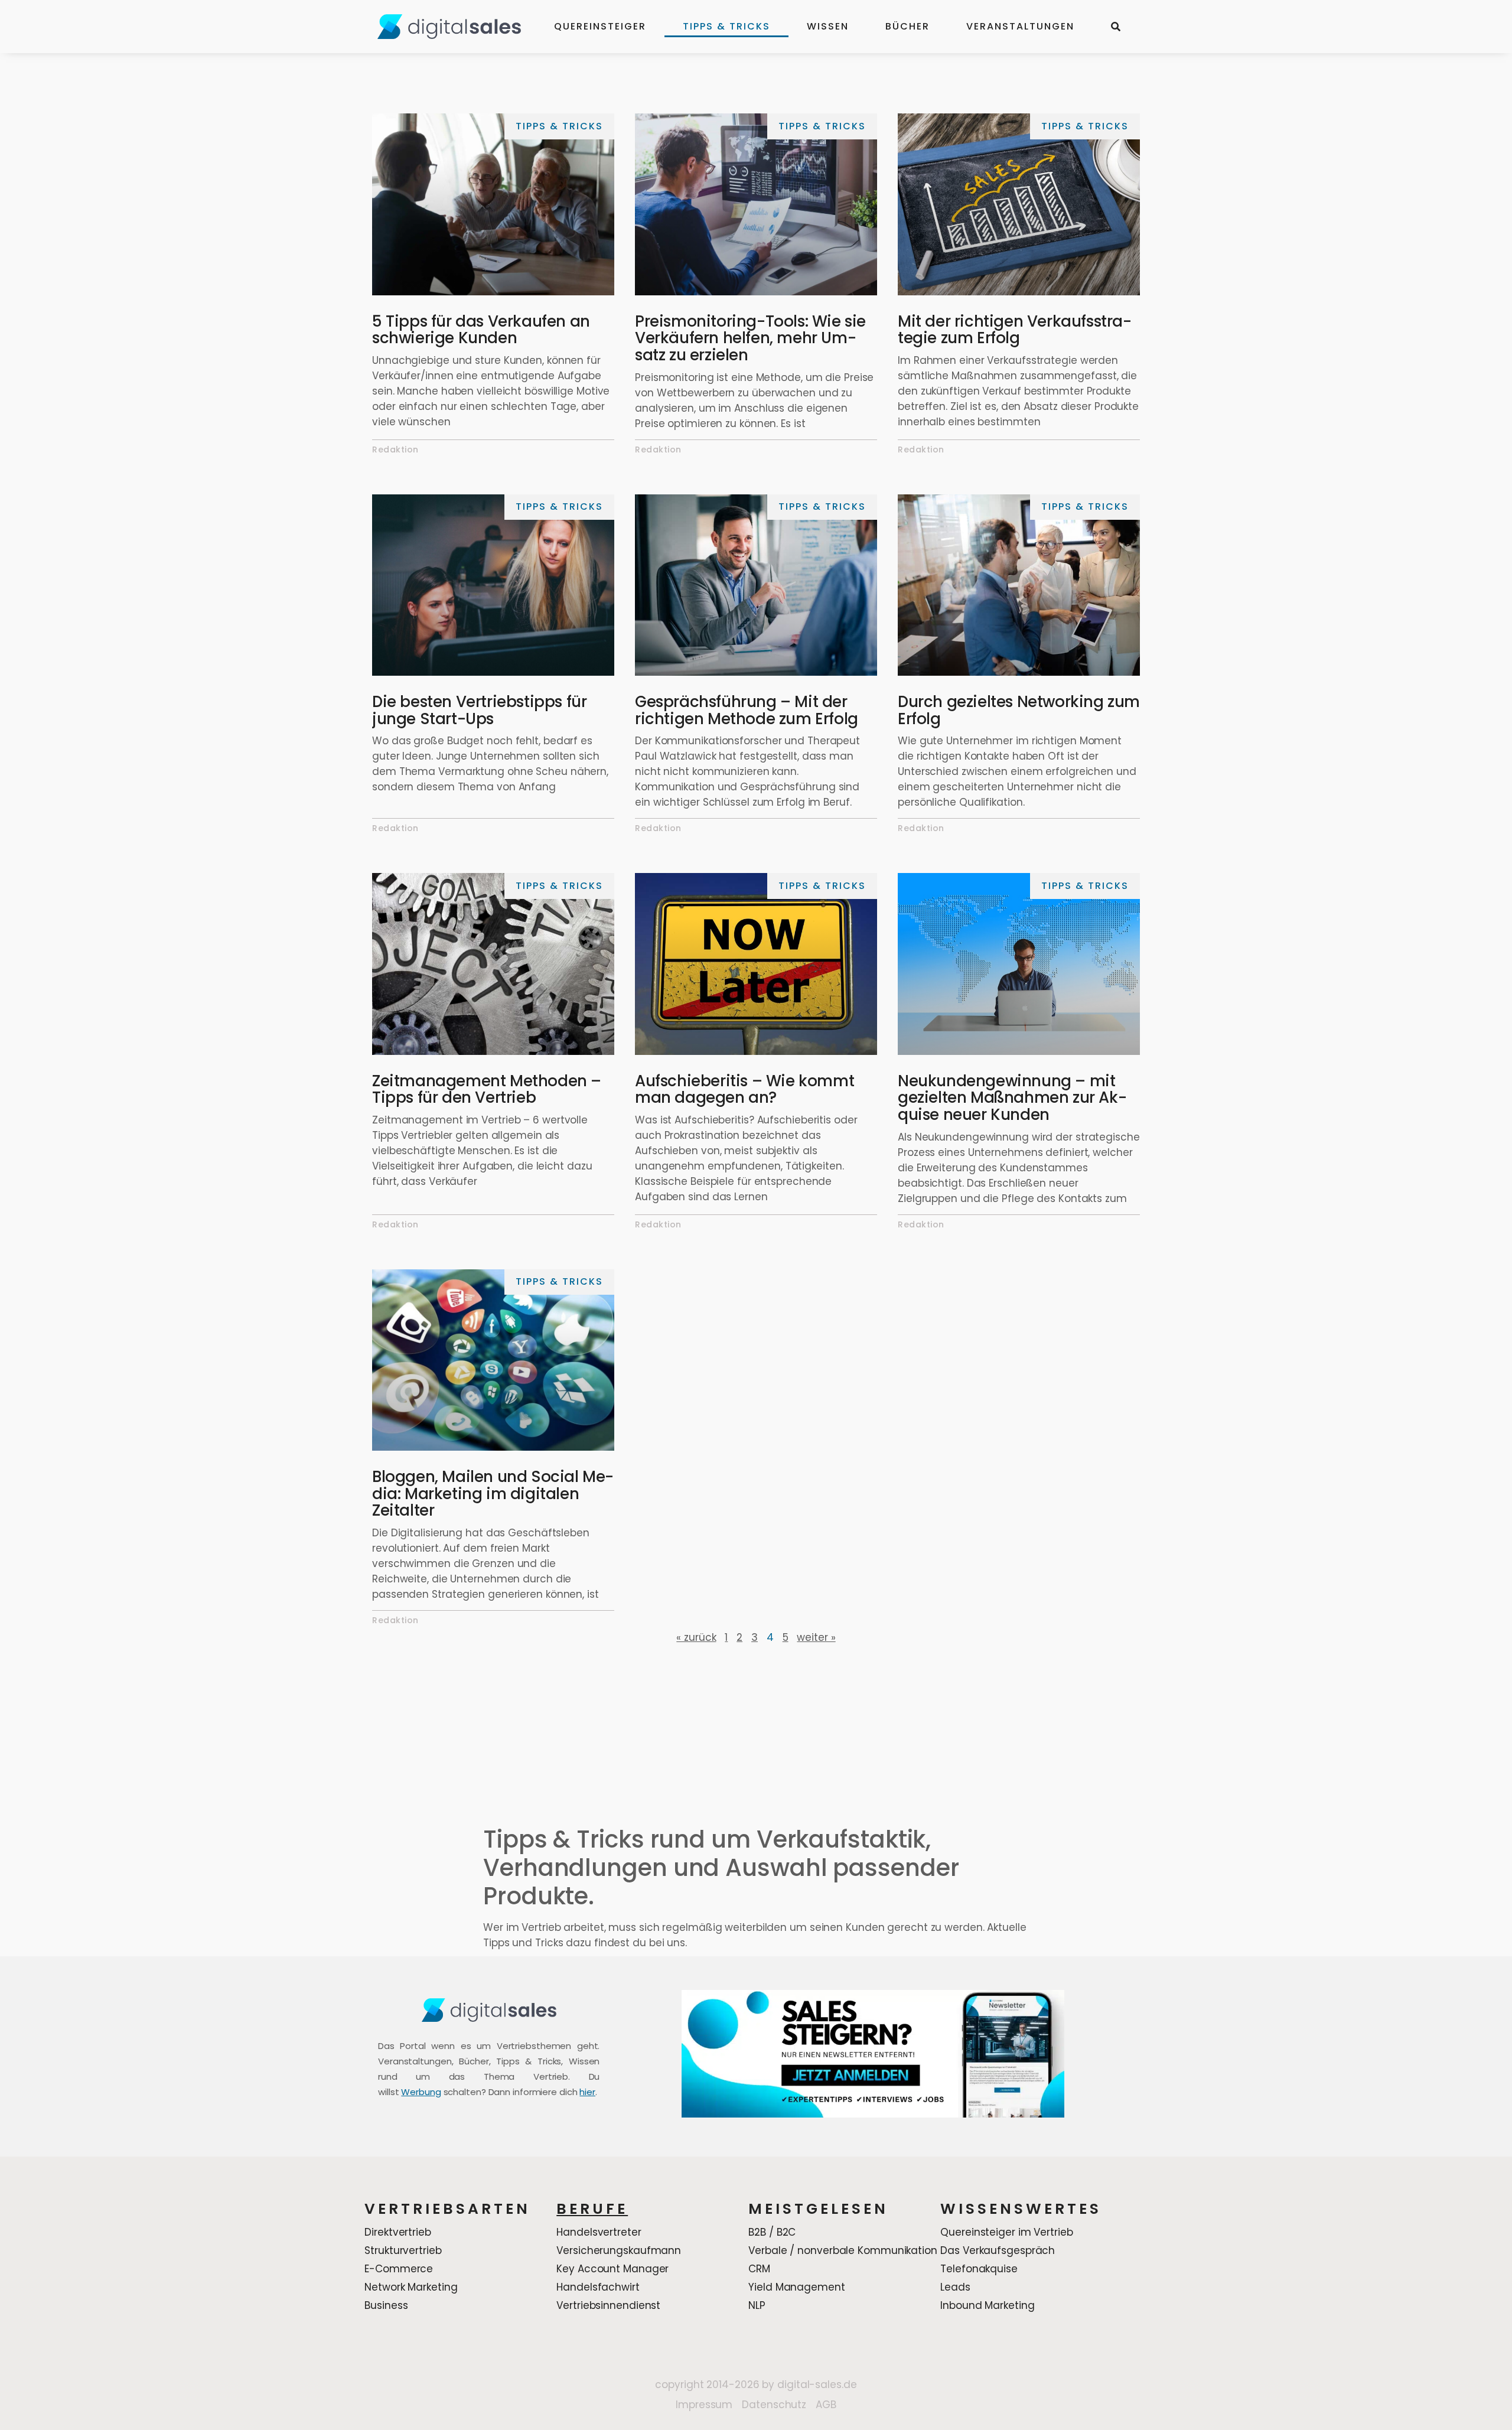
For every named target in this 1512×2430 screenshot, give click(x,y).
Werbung (421, 2092)
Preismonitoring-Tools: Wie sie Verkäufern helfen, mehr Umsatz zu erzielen (750, 338)
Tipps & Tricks (726, 26)
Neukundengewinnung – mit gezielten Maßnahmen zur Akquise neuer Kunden (1012, 1098)
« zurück (696, 1637)
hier (587, 2092)
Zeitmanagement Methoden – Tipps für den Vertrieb (487, 1089)
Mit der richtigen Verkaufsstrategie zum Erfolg (1015, 330)
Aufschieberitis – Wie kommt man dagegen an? (744, 1089)
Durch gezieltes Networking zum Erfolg (1019, 710)
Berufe (592, 2209)
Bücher (907, 26)
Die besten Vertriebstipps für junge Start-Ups (479, 710)
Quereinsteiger (600, 26)
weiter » (816, 1637)
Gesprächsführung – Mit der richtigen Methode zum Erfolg (747, 710)
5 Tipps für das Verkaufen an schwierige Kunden (481, 330)
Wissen (828, 26)
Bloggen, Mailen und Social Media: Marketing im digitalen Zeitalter (493, 1493)
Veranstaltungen (1020, 26)
